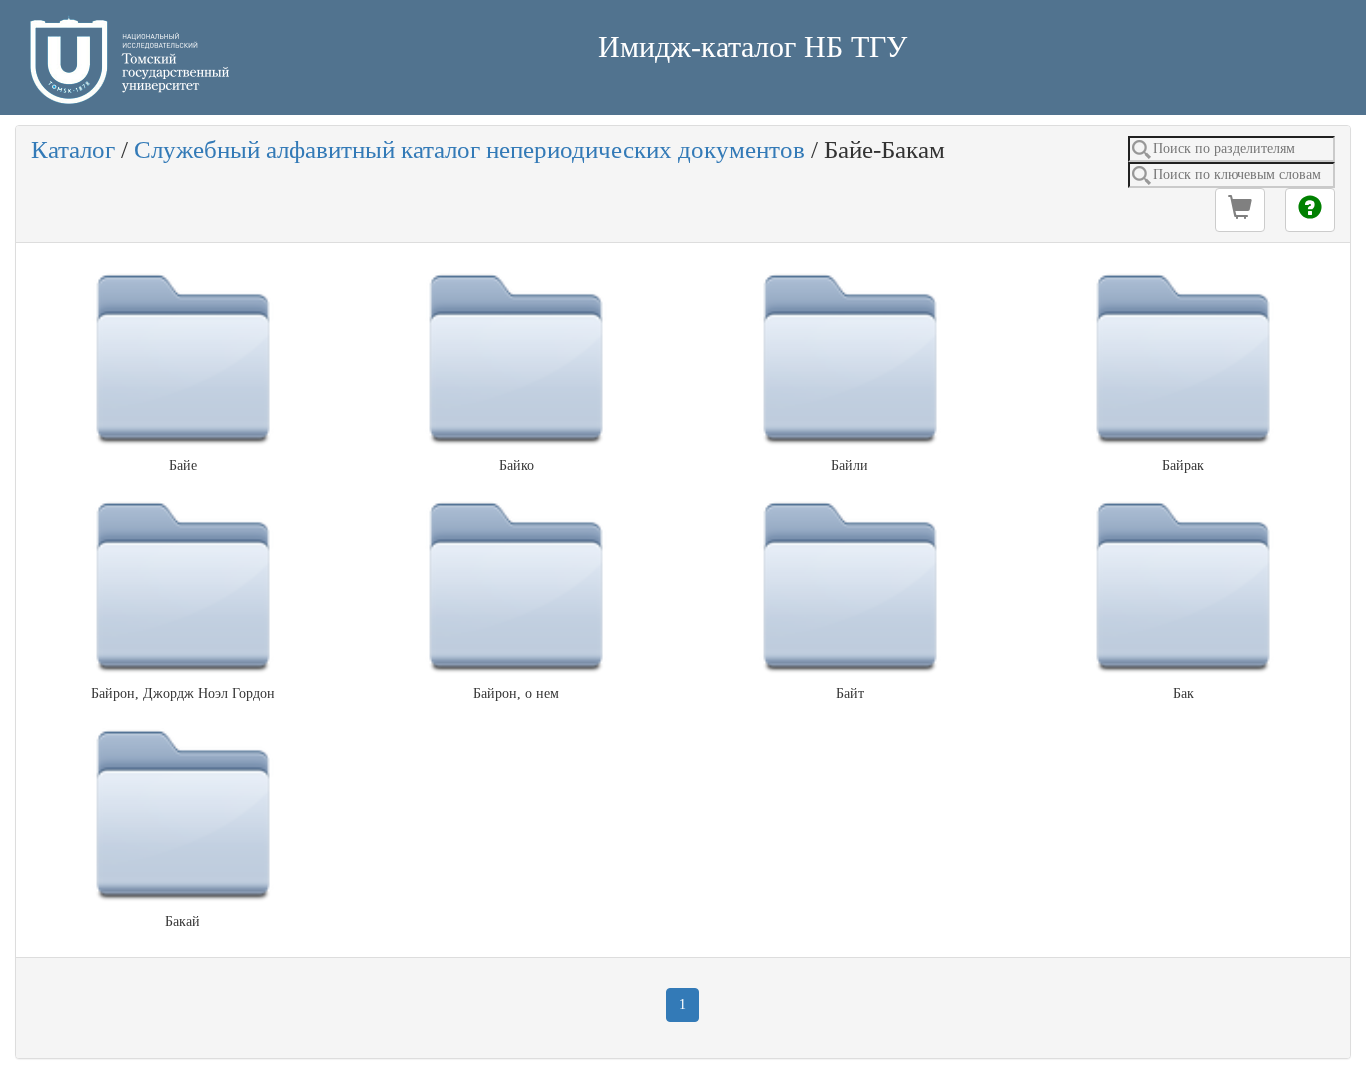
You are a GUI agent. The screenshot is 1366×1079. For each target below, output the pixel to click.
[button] (1240, 210)
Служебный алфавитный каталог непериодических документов (469, 149)
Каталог (73, 149)
